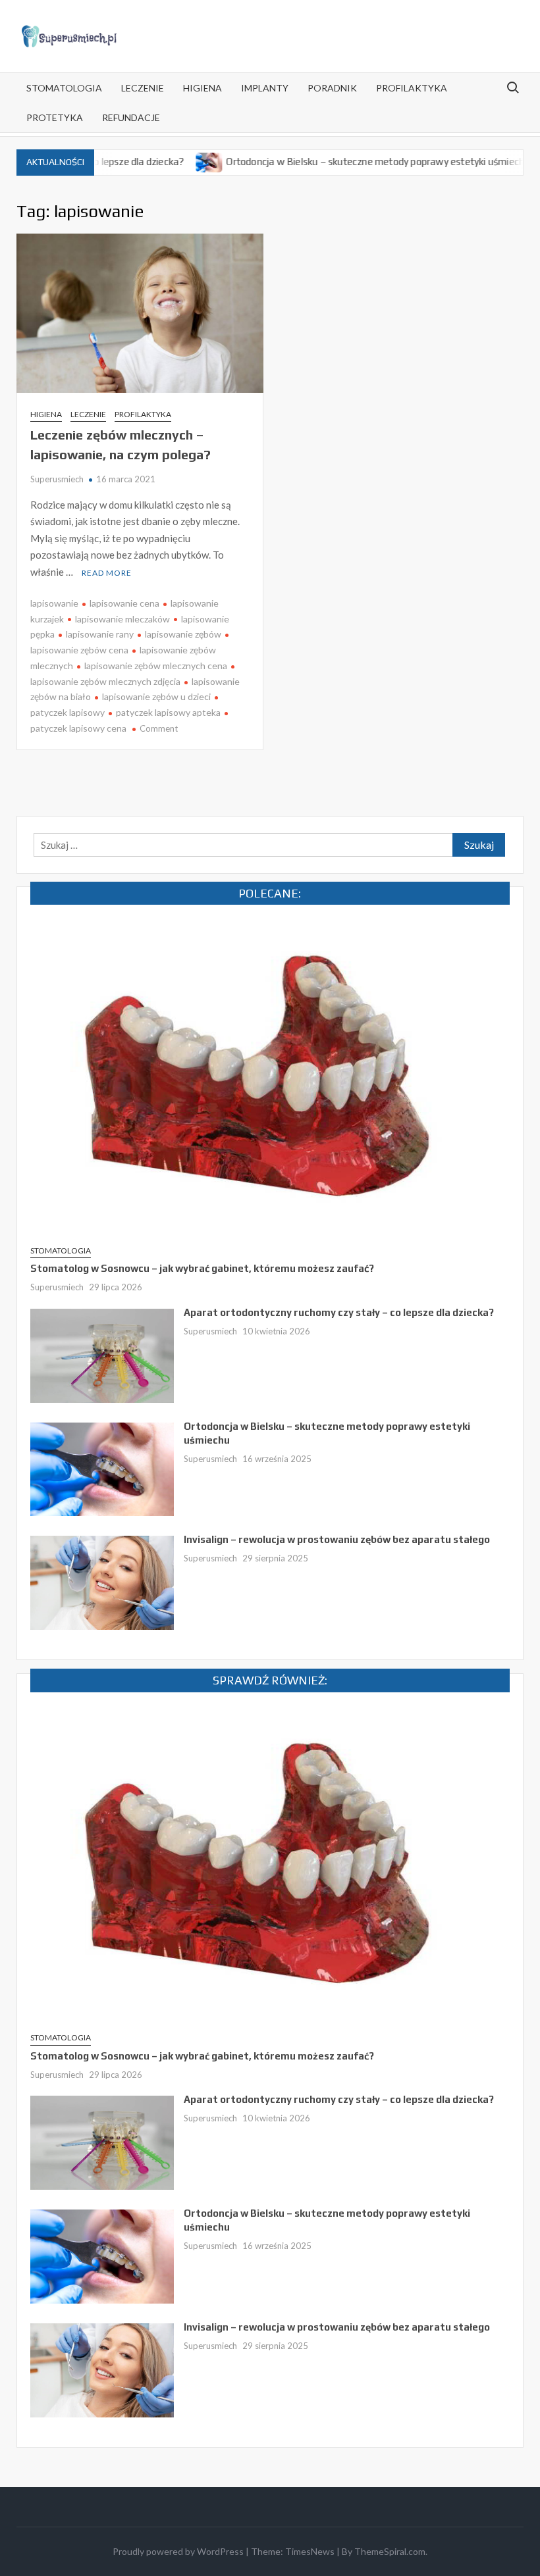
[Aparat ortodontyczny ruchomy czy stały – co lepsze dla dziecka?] (102, 1354)
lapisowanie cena (124, 603)
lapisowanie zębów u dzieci (156, 696)
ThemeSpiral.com (390, 2551)
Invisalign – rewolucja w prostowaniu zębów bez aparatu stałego (337, 1539)
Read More (107, 573)
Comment (159, 728)
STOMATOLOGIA (64, 88)
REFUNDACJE (131, 117)
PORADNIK (332, 88)
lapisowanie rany (100, 634)
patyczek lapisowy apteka (168, 712)
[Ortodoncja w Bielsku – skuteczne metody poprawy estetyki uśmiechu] (164, 161)
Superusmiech (57, 479)
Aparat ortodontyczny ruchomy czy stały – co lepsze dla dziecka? (339, 1312)
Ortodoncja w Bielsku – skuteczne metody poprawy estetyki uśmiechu (332, 162)
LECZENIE (143, 88)
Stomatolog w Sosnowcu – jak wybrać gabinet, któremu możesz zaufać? (202, 1268)
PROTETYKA (55, 117)
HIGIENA (202, 88)
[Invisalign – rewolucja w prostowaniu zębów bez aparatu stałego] (509, 161)
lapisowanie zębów (183, 634)
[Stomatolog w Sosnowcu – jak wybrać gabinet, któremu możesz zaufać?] (270, 1076)
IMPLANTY (265, 88)
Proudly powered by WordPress (178, 2551)
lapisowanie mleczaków (122, 619)
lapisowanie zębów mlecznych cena (156, 666)
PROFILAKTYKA (412, 88)
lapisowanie (54, 603)
